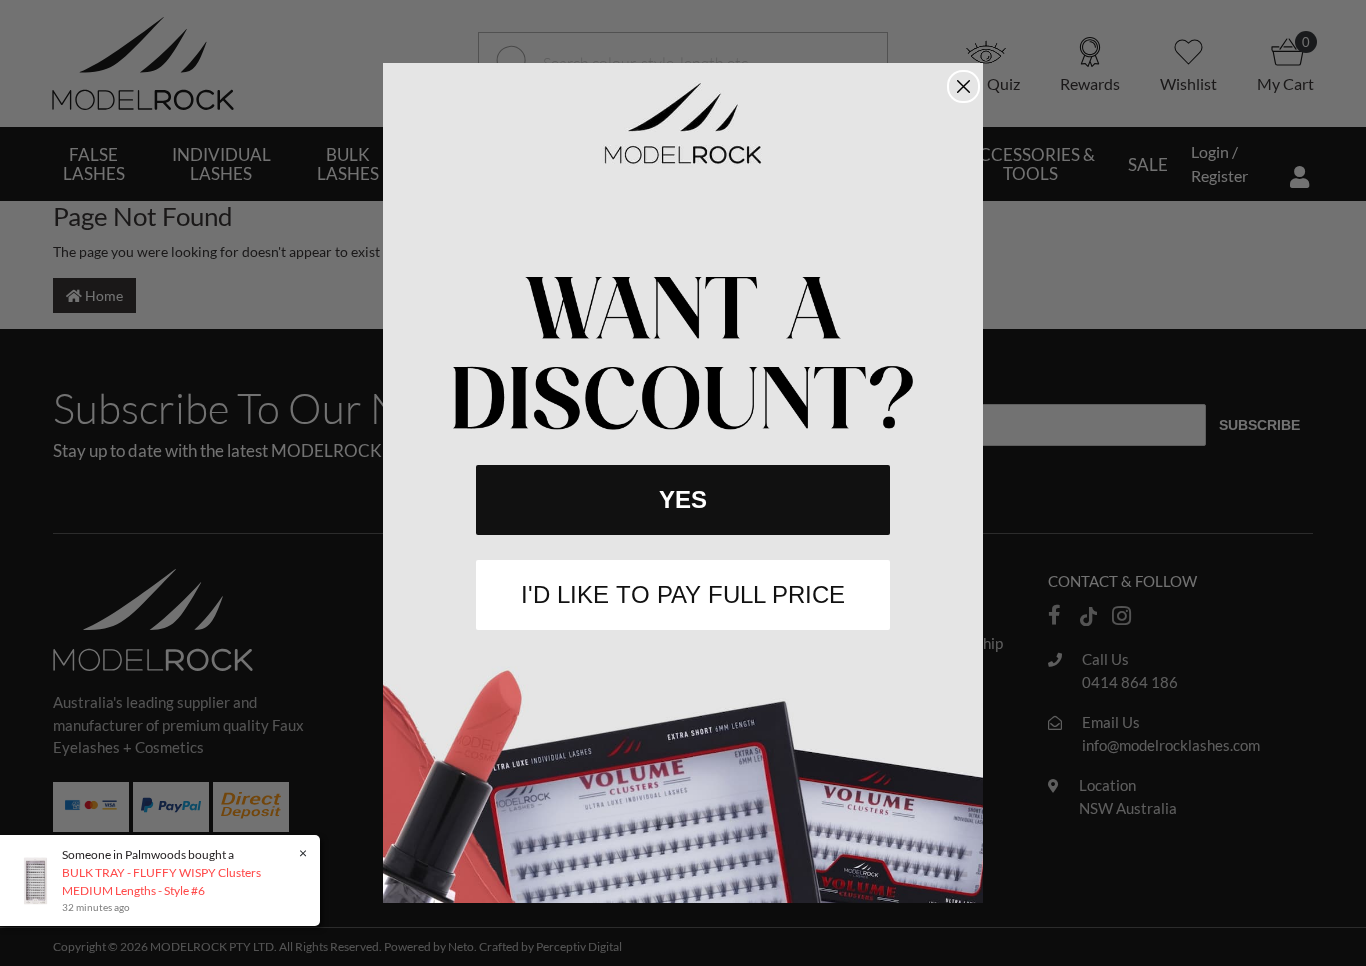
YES (683, 499)
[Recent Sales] (40, 879)
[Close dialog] (963, 86)
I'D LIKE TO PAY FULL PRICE (683, 594)
